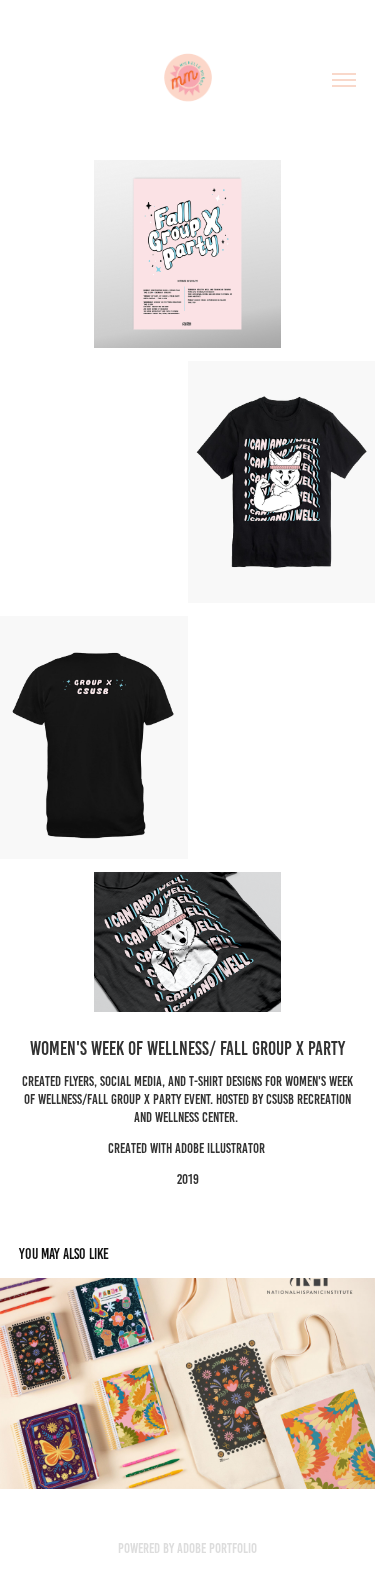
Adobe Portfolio (217, 1548)
